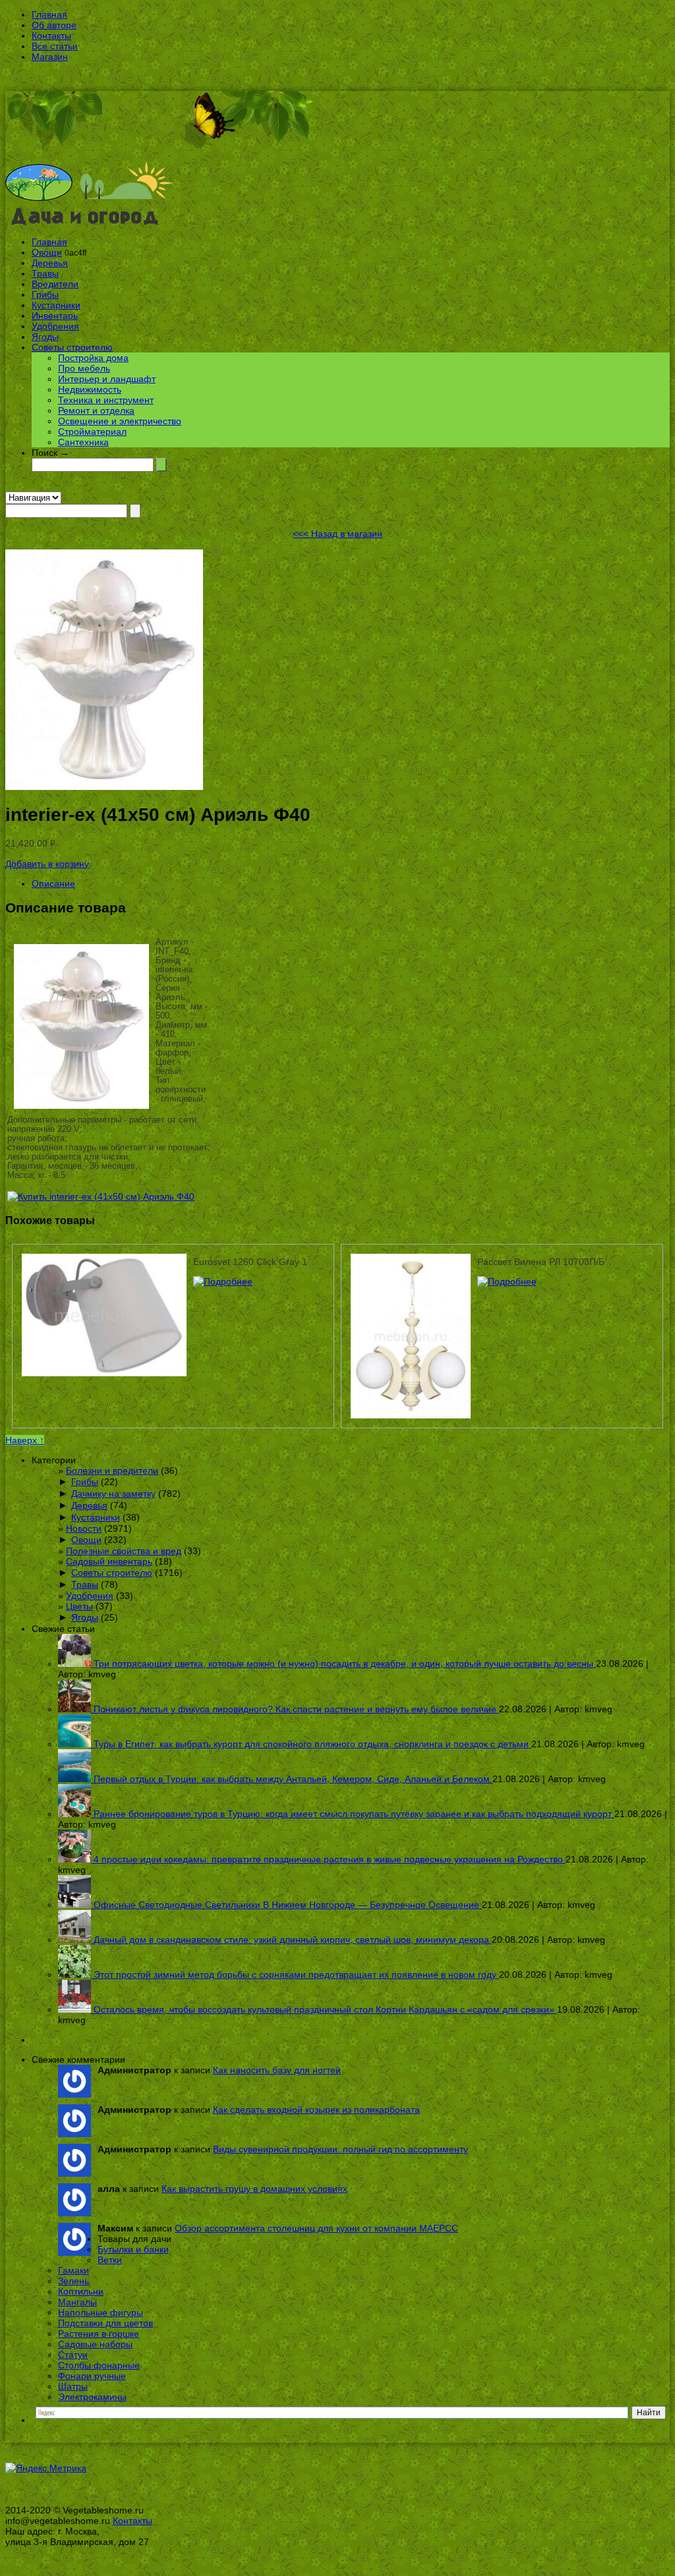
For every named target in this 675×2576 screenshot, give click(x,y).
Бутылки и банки (133, 2249)
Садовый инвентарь (109, 1561)
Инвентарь (55, 316)
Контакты (51, 36)
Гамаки (73, 2270)
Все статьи (55, 46)
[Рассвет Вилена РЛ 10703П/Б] (507, 1281)
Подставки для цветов (105, 2323)
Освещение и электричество (120, 421)
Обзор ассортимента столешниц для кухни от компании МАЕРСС (316, 2228)
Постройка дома (93, 358)
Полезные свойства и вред (124, 1551)
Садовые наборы (95, 2344)
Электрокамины (92, 2397)
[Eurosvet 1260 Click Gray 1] (223, 1281)
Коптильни (81, 2291)
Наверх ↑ (25, 1440)
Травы (45, 273)
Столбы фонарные (99, 2365)
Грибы (45, 294)
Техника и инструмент (106, 400)
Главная (49, 14)
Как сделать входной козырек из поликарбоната (316, 2110)
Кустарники (56, 305)
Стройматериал (92, 432)
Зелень (73, 2281)
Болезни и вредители (112, 1470)
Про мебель (84, 368)
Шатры (73, 2386)
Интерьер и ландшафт (107, 379)
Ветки (110, 2260)
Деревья (50, 263)
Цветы (79, 1606)
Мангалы (77, 2302)
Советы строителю (72, 347)
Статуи (73, 2355)
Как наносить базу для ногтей (277, 2070)
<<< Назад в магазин (337, 534)
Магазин (50, 57)
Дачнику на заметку (113, 1494)
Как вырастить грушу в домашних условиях (254, 2189)
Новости (84, 1528)
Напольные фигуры (101, 2312)
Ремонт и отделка (96, 410)
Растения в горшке (99, 2334)
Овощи (47, 252)
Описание (53, 883)
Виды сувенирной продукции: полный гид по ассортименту (340, 2149)
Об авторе (54, 25)
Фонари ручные (92, 2376)
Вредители (55, 284)
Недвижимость (90, 389)
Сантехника (83, 442)
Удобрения (55, 326)
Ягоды (45, 337)
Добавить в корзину (47, 864)
